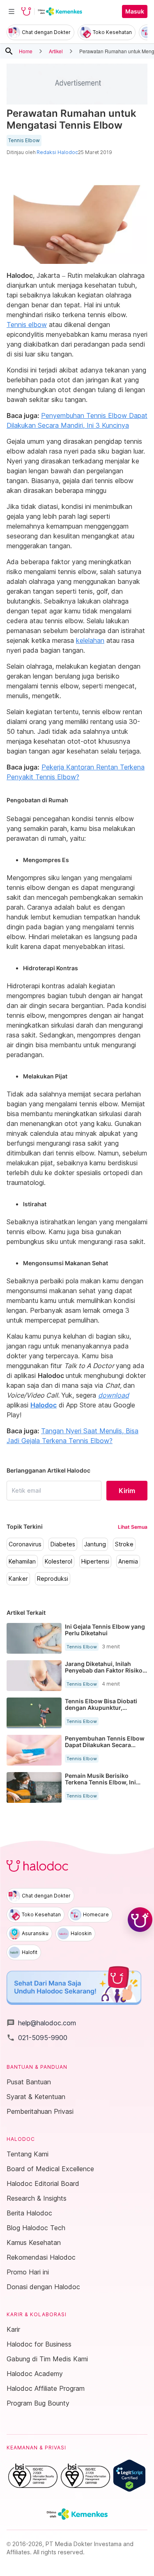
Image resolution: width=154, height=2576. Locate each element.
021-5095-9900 (37, 2038)
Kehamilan (22, 1561)
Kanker (18, 1579)
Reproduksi (53, 1579)
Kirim (127, 1491)
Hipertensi (95, 1561)
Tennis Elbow (24, 141)
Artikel (56, 51)
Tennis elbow (27, 325)
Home (26, 51)
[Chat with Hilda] (140, 1920)
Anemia (128, 1561)
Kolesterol (59, 1561)
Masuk (135, 11)
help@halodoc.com (41, 2023)
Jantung (95, 1544)
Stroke (124, 1544)
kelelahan (90, 640)
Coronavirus (25, 1544)
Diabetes (63, 1544)
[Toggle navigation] (11, 11)
